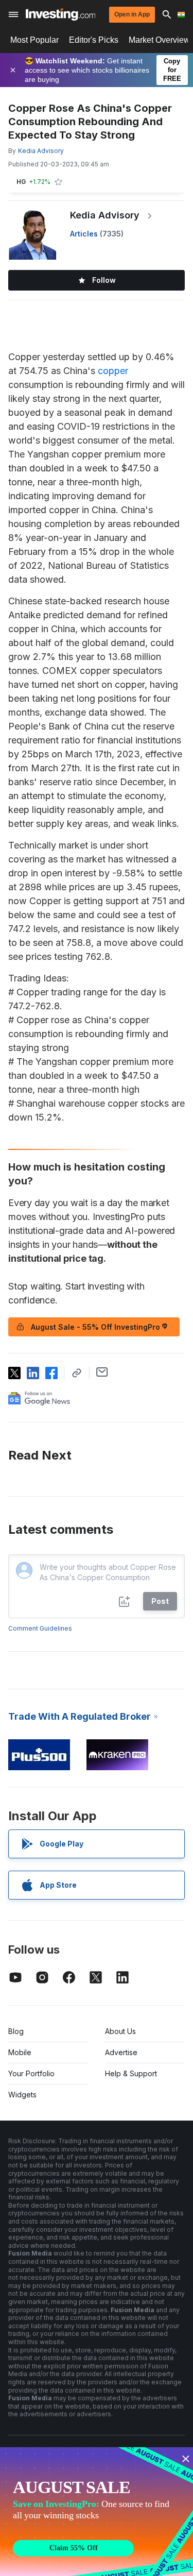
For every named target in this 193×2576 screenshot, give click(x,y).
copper (113, 371)
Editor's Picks (94, 40)
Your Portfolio (31, 2073)
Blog (16, 2031)
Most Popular (34, 40)
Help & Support (131, 2073)
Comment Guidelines (40, 1628)
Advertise (121, 2052)
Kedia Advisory (105, 215)
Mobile (20, 2052)
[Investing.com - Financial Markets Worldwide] (60, 14)
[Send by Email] (102, 1372)
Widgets (22, 2095)
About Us (120, 2031)
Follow (104, 280)
